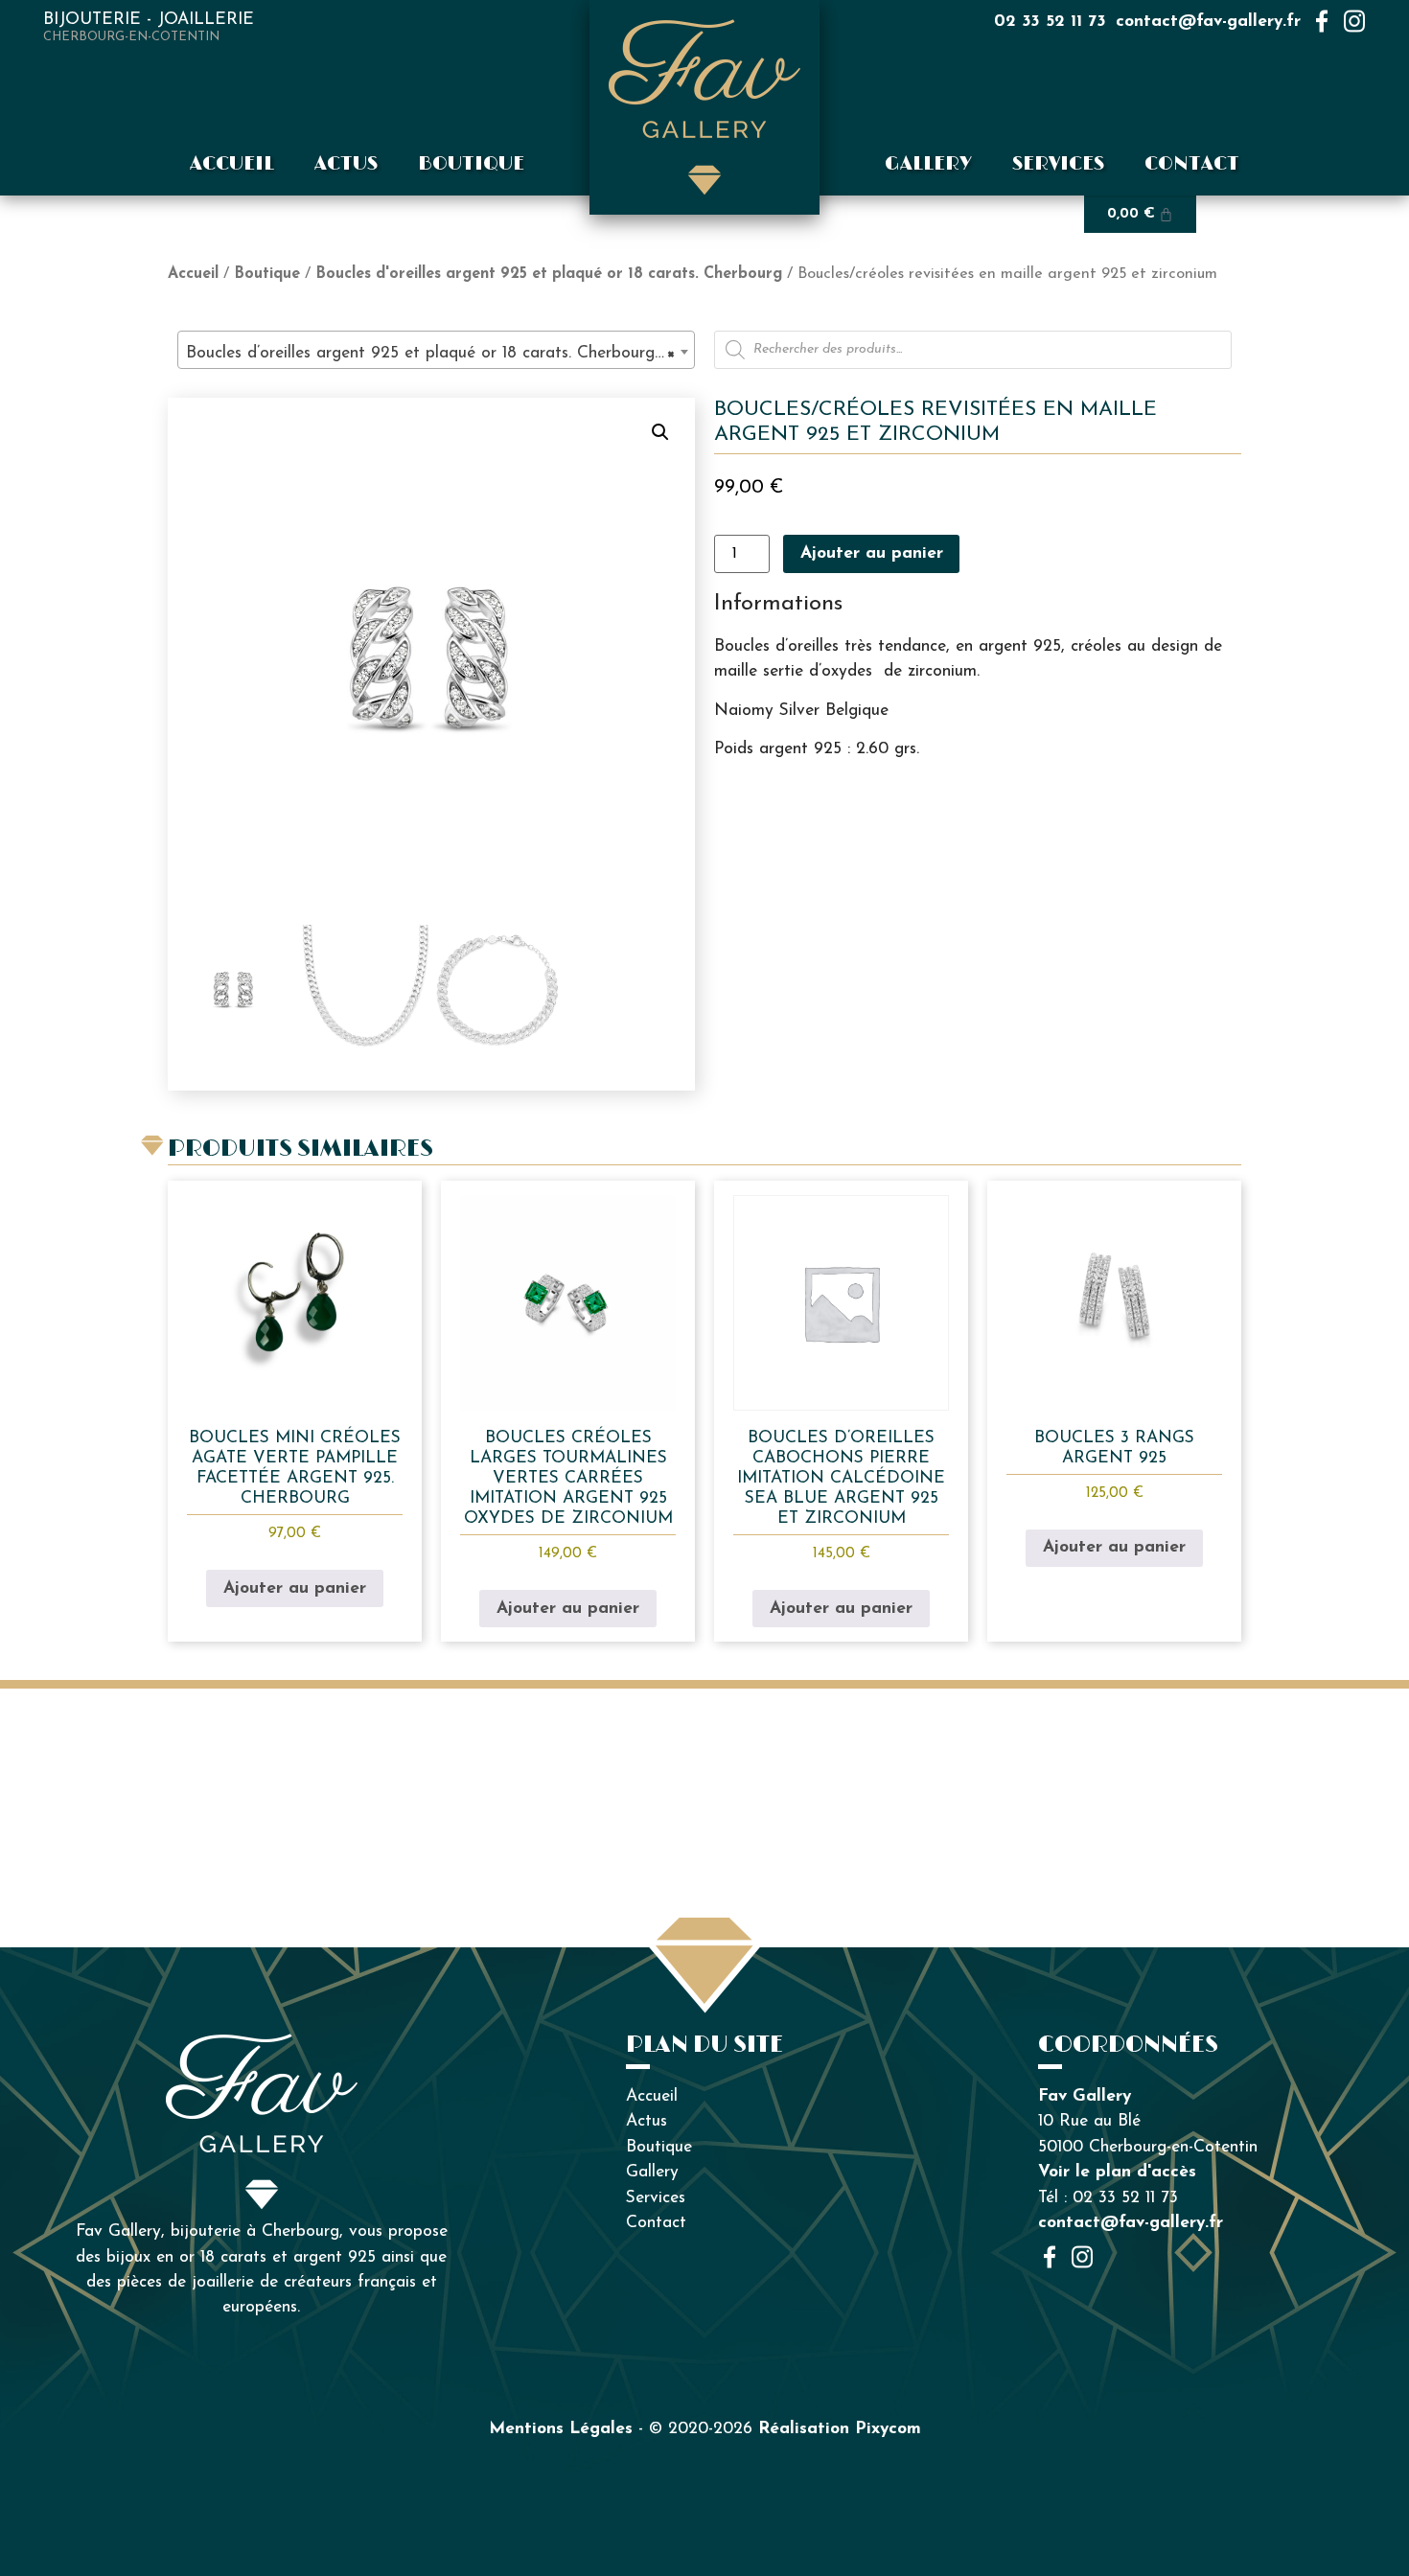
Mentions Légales (561, 2429)
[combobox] (436, 350)
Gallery (928, 164)
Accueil (232, 164)
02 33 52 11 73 (1050, 22)
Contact (1192, 164)
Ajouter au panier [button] (295, 1588)
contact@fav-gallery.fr (1208, 22)
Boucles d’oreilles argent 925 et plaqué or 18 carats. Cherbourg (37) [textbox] (440, 353)
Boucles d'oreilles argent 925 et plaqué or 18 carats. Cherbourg (549, 274)
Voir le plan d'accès (1117, 2172)
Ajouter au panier (872, 553)
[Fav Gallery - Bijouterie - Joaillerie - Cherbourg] (704, 107)
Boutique (471, 164)
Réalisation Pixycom (840, 2429)
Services (1058, 164)
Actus (346, 164)
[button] (660, 432)
